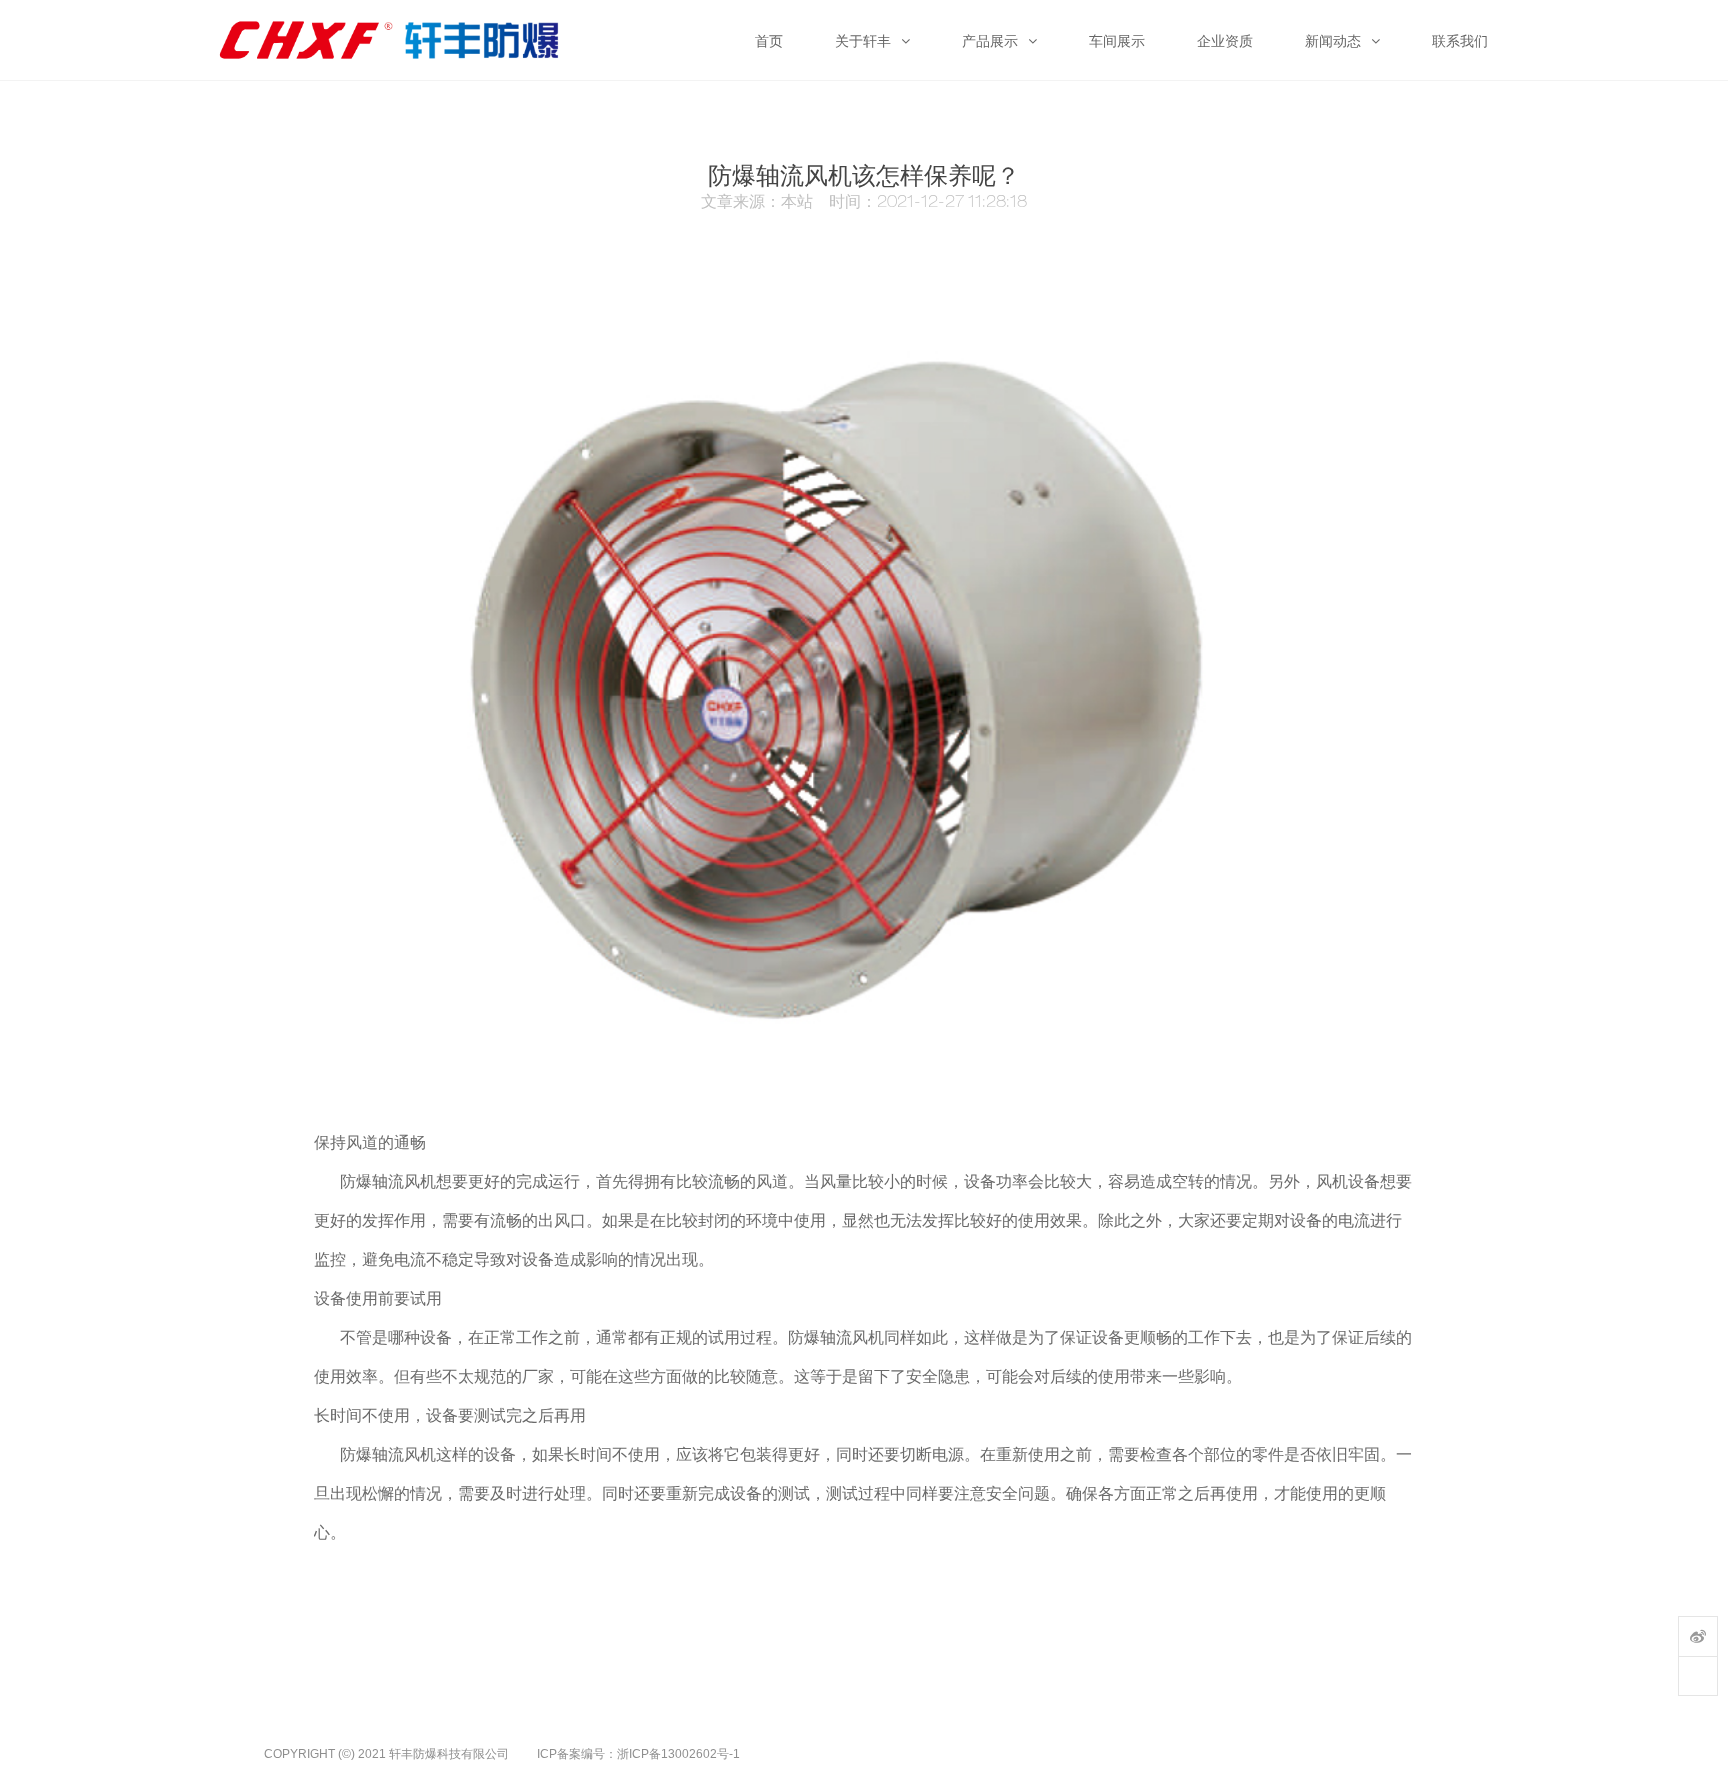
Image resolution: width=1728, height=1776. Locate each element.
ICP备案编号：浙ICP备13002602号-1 (638, 1754)
